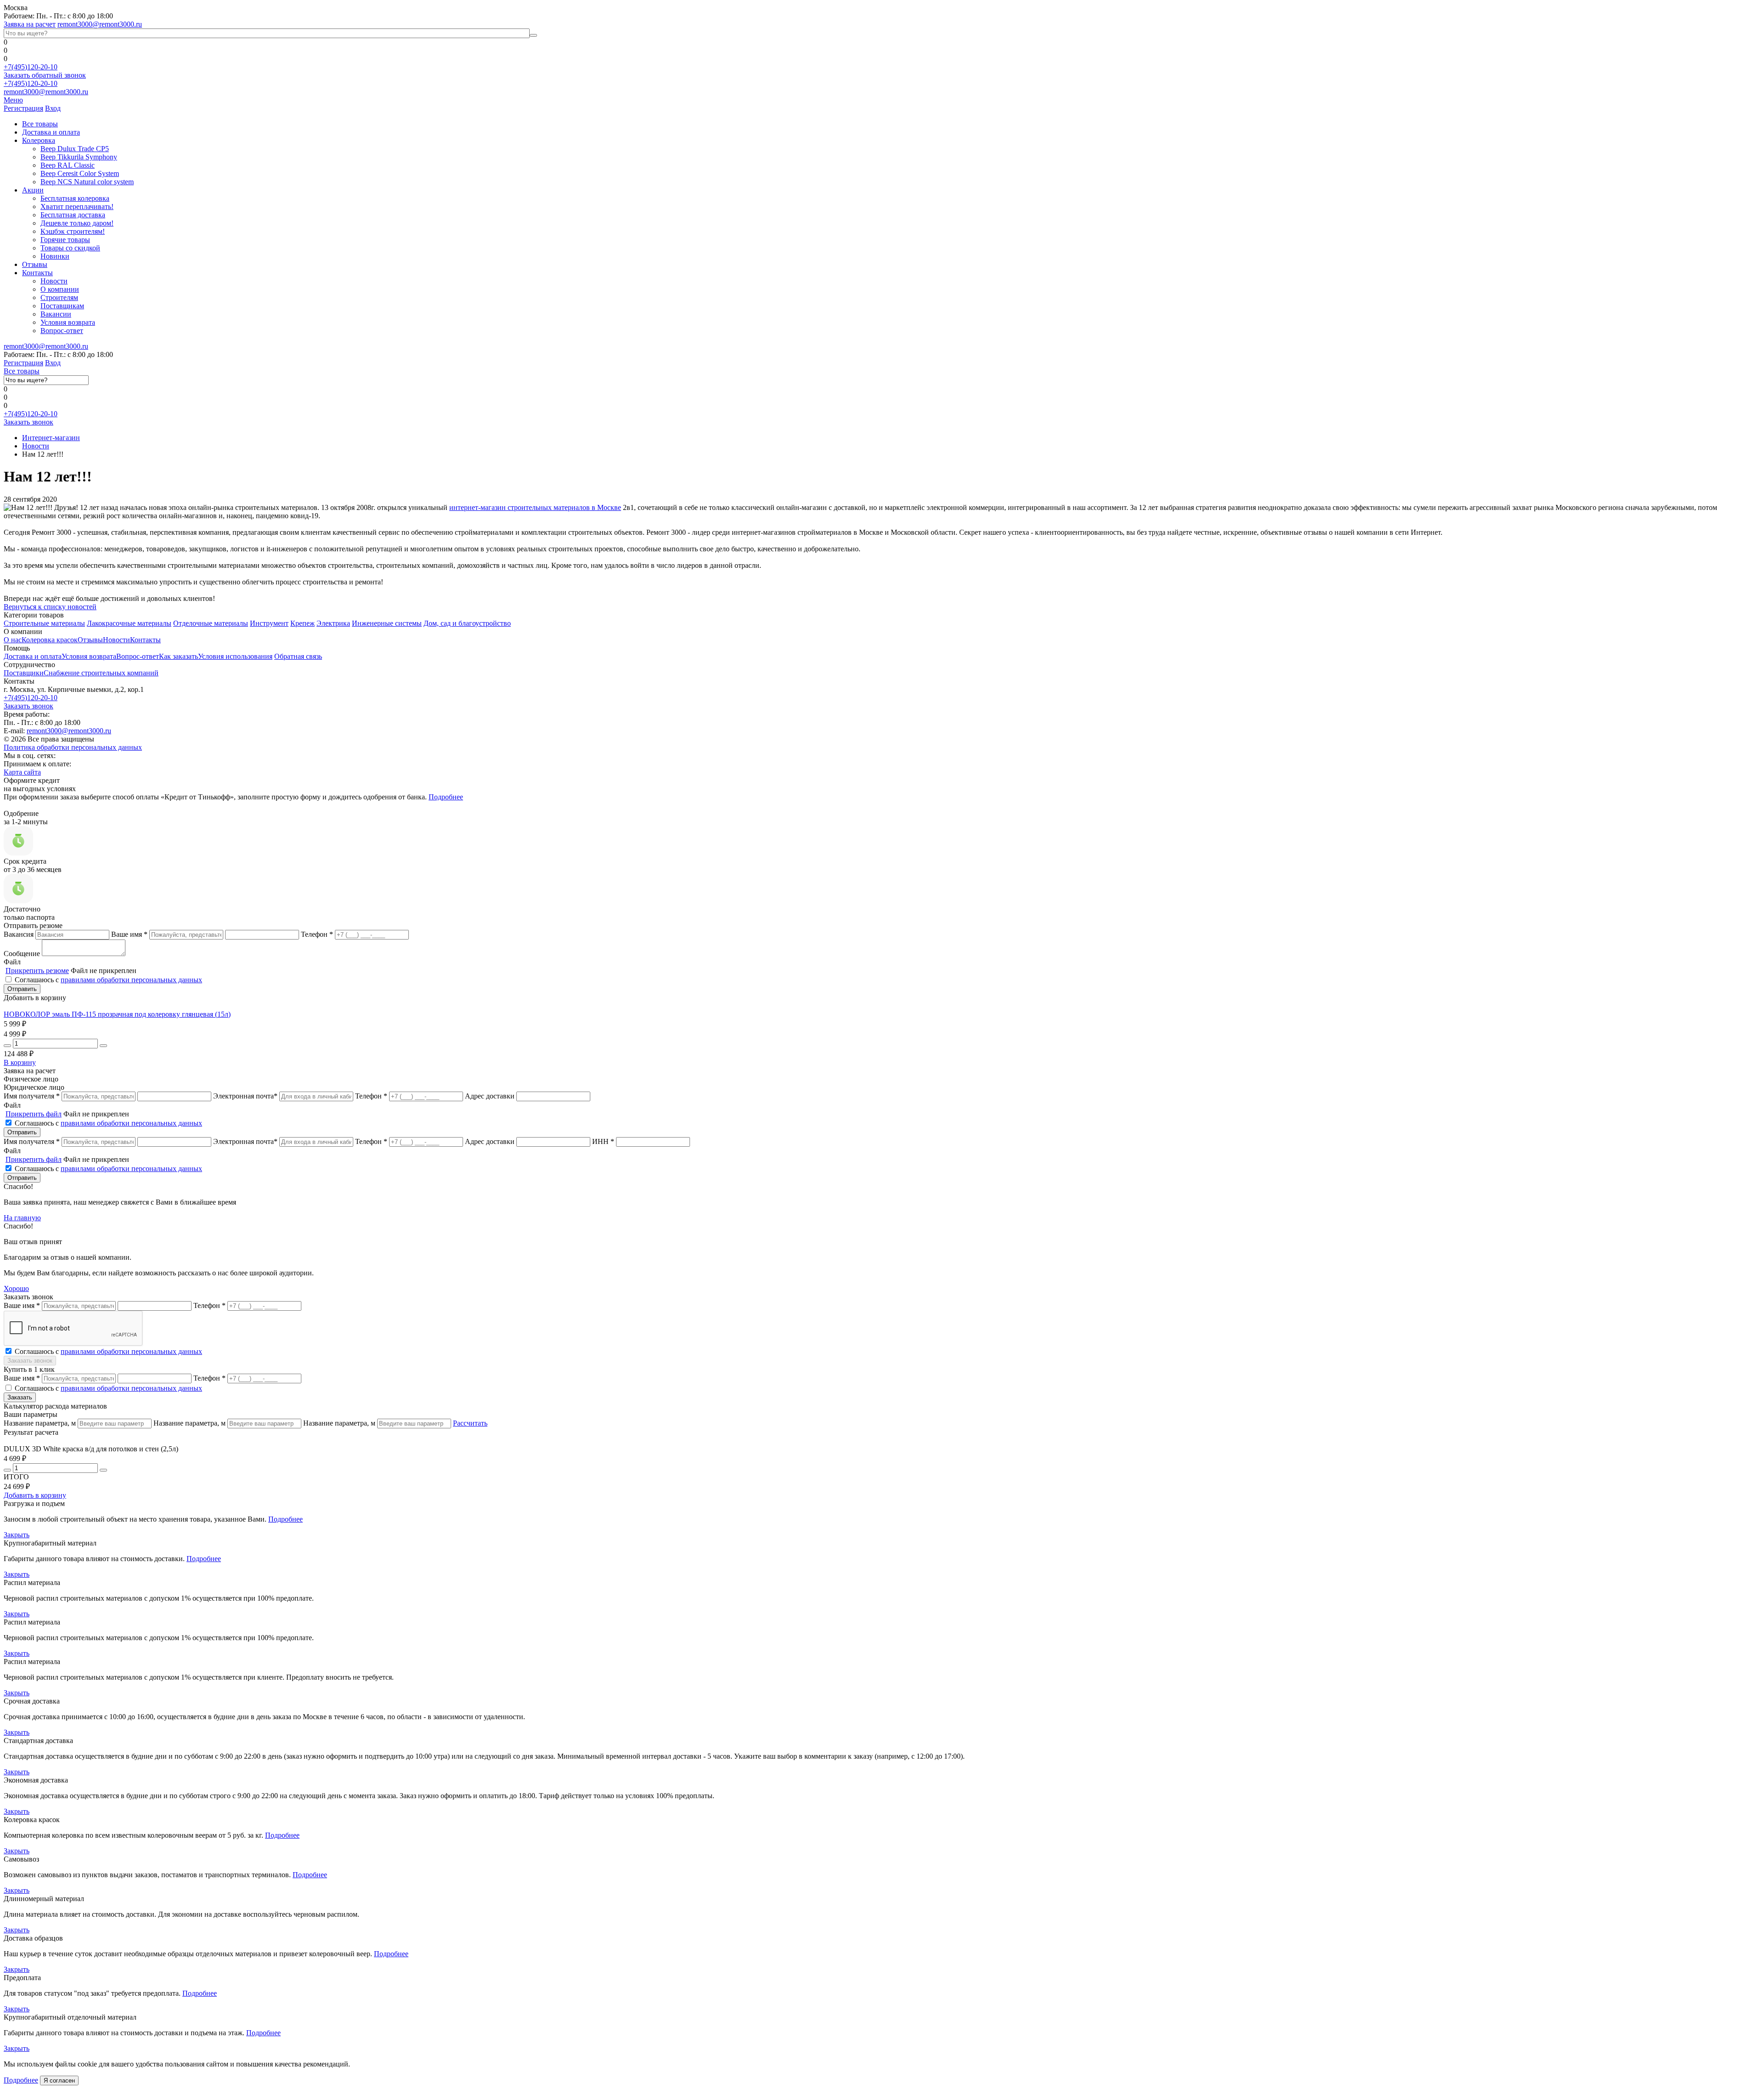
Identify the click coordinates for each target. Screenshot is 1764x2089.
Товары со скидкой (70, 248)
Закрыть (17, 1535)
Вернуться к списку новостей (50, 607)
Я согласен (59, 2081)
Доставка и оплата (51, 132)
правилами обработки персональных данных (131, 980)
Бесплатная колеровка (75, 198)
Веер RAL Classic (68, 165)
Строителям (59, 297)
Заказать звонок (28, 422)
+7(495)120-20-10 (31, 67)
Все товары (40, 124)
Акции (33, 190)
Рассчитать (470, 1423)
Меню (13, 100)
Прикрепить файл (34, 1114)
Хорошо (16, 1288)
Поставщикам (62, 306)
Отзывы (35, 264)
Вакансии (56, 314)
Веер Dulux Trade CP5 (75, 149)
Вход (53, 108)
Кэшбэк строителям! (73, 231)
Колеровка (39, 140)
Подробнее (446, 797)
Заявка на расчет (30, 24)
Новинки (55, 256)
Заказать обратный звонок (45, 75)
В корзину (20, 1062)
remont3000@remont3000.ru (100, 24)
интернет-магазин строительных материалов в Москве (535, 507)
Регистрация (23, 108)
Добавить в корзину (35, 1495)
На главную (22, 1218)
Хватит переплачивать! (77, 207)
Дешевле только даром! (77, 223)
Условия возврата (68, 322)
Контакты (37, 273)
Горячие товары (65, 240)
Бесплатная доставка (73, 215)
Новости (54, 281)
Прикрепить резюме (37, 971)
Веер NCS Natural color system (87, 182)
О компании (60, 289)
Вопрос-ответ (62, 331)
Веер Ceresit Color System (80, 173)
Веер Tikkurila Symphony (79, 157)
